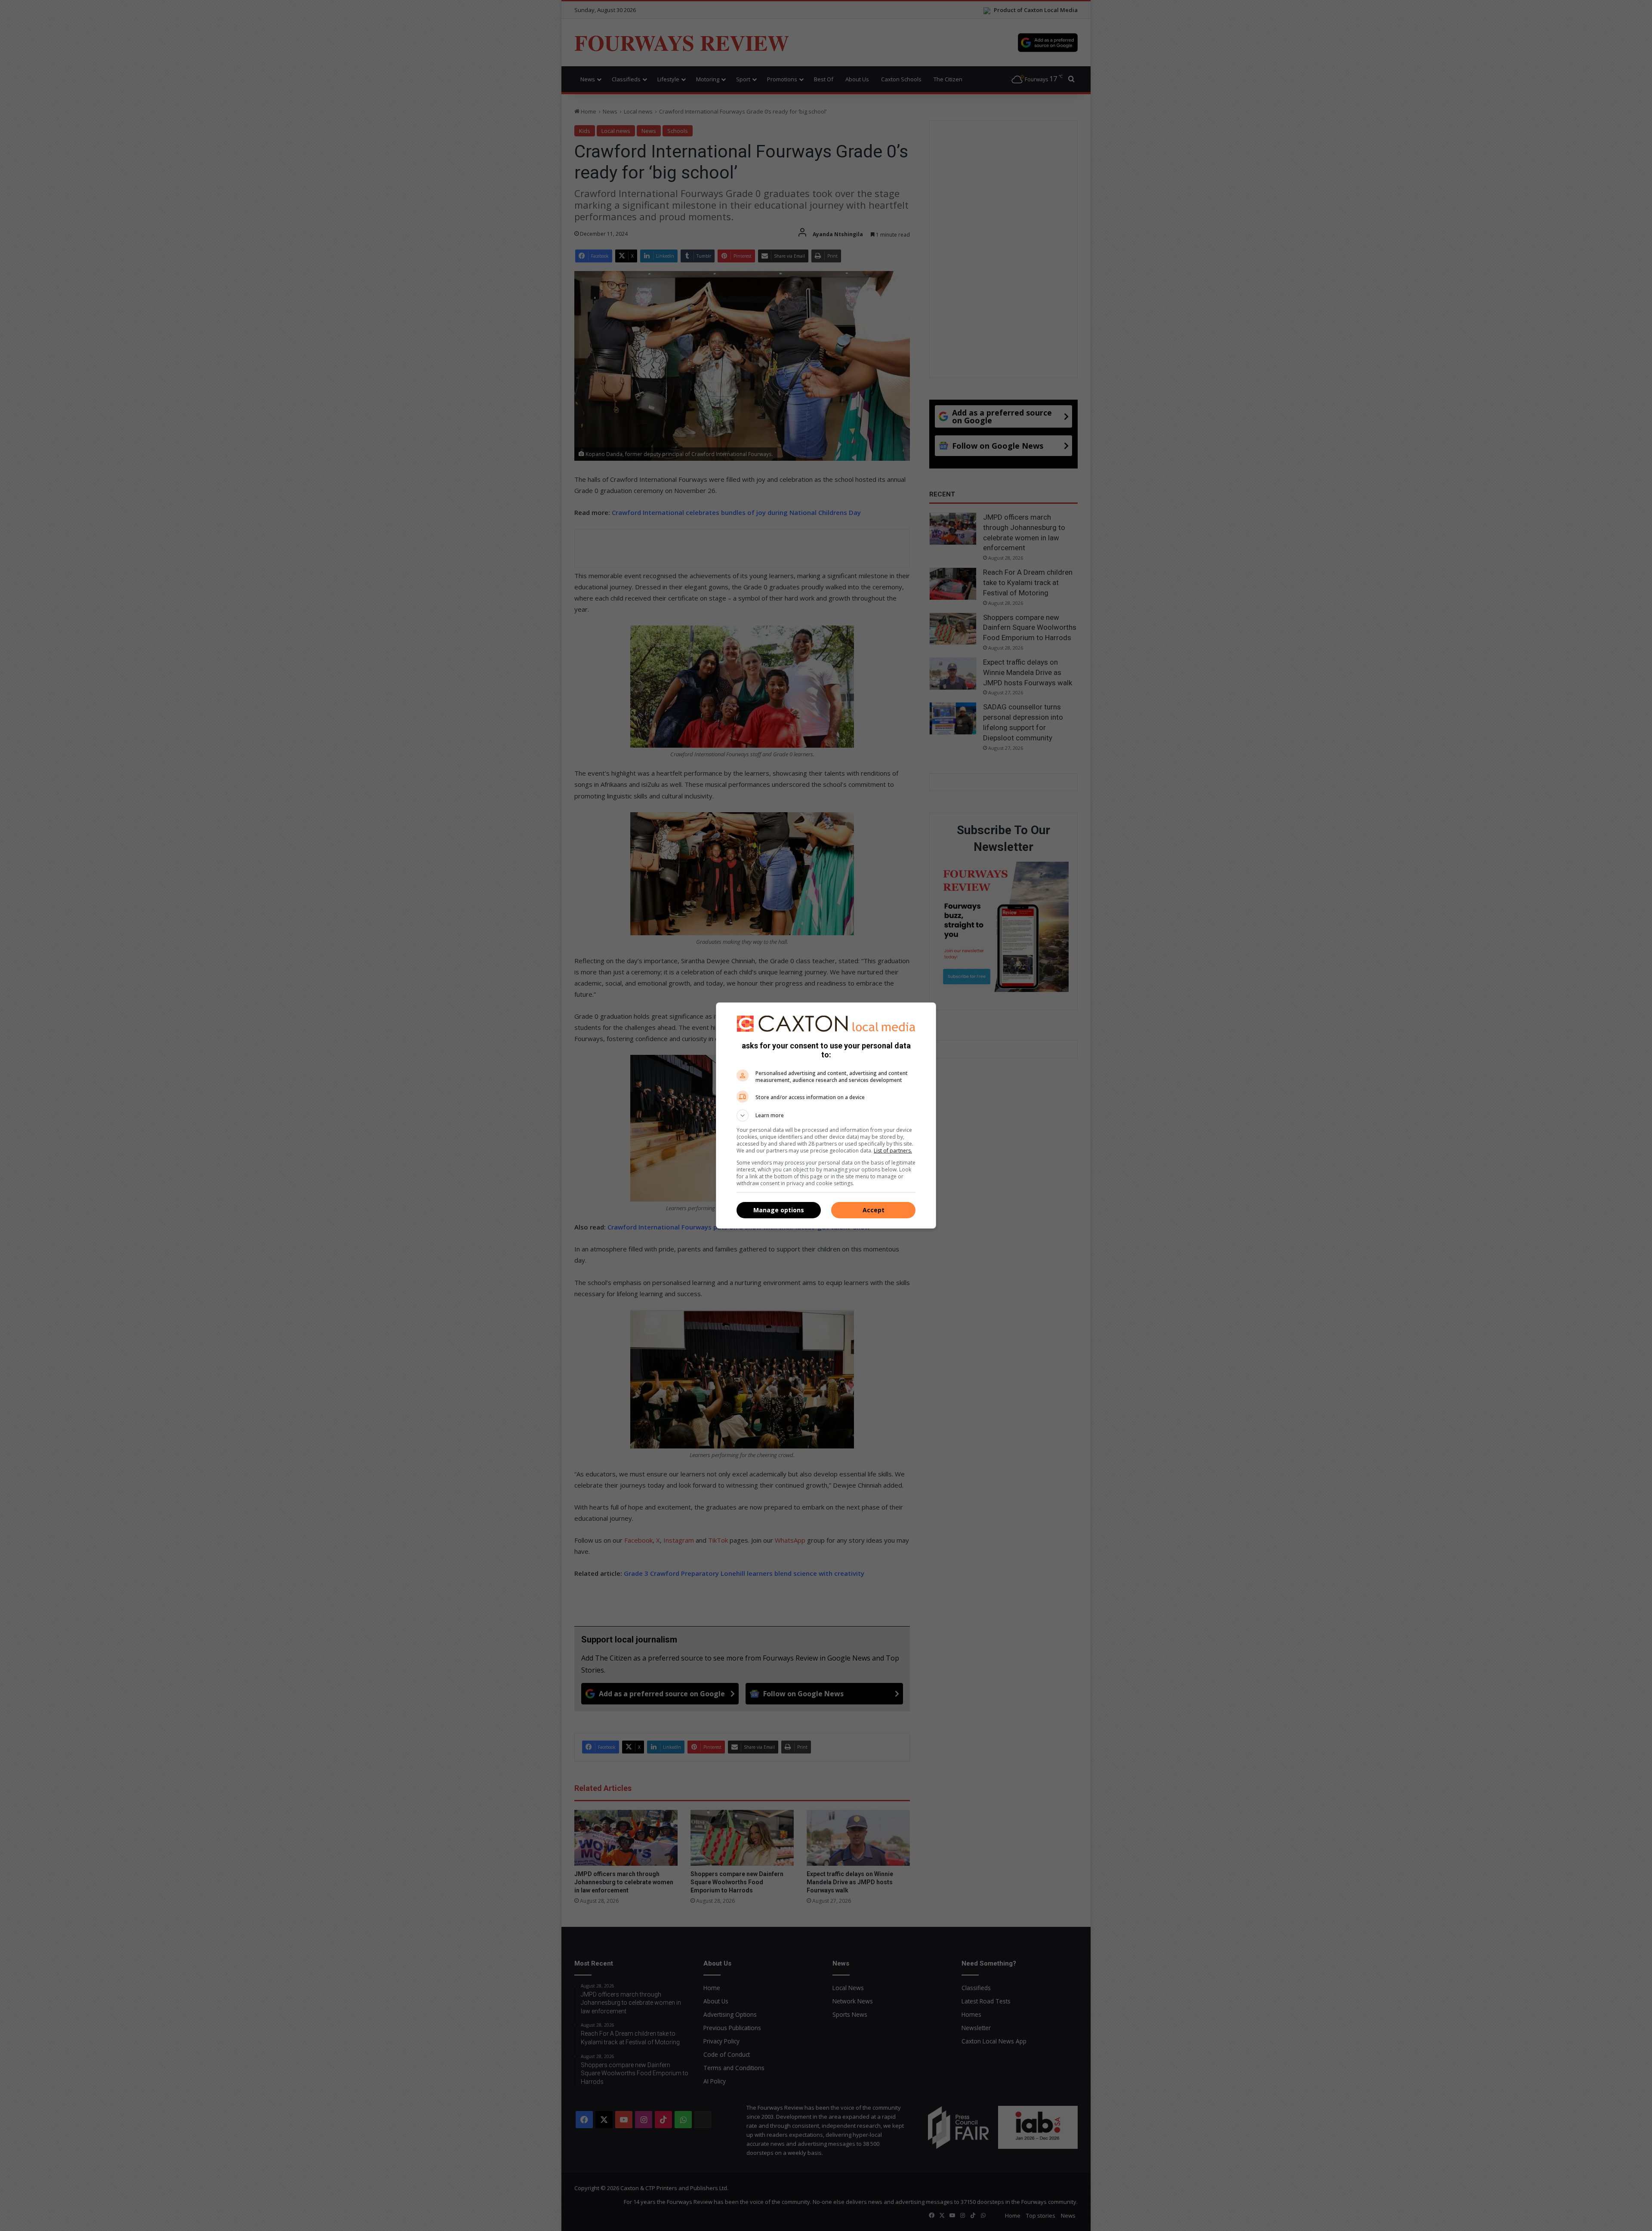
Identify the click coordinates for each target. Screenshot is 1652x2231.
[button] (826, 1115)
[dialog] (826, 1115)
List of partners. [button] (893, 1151)
